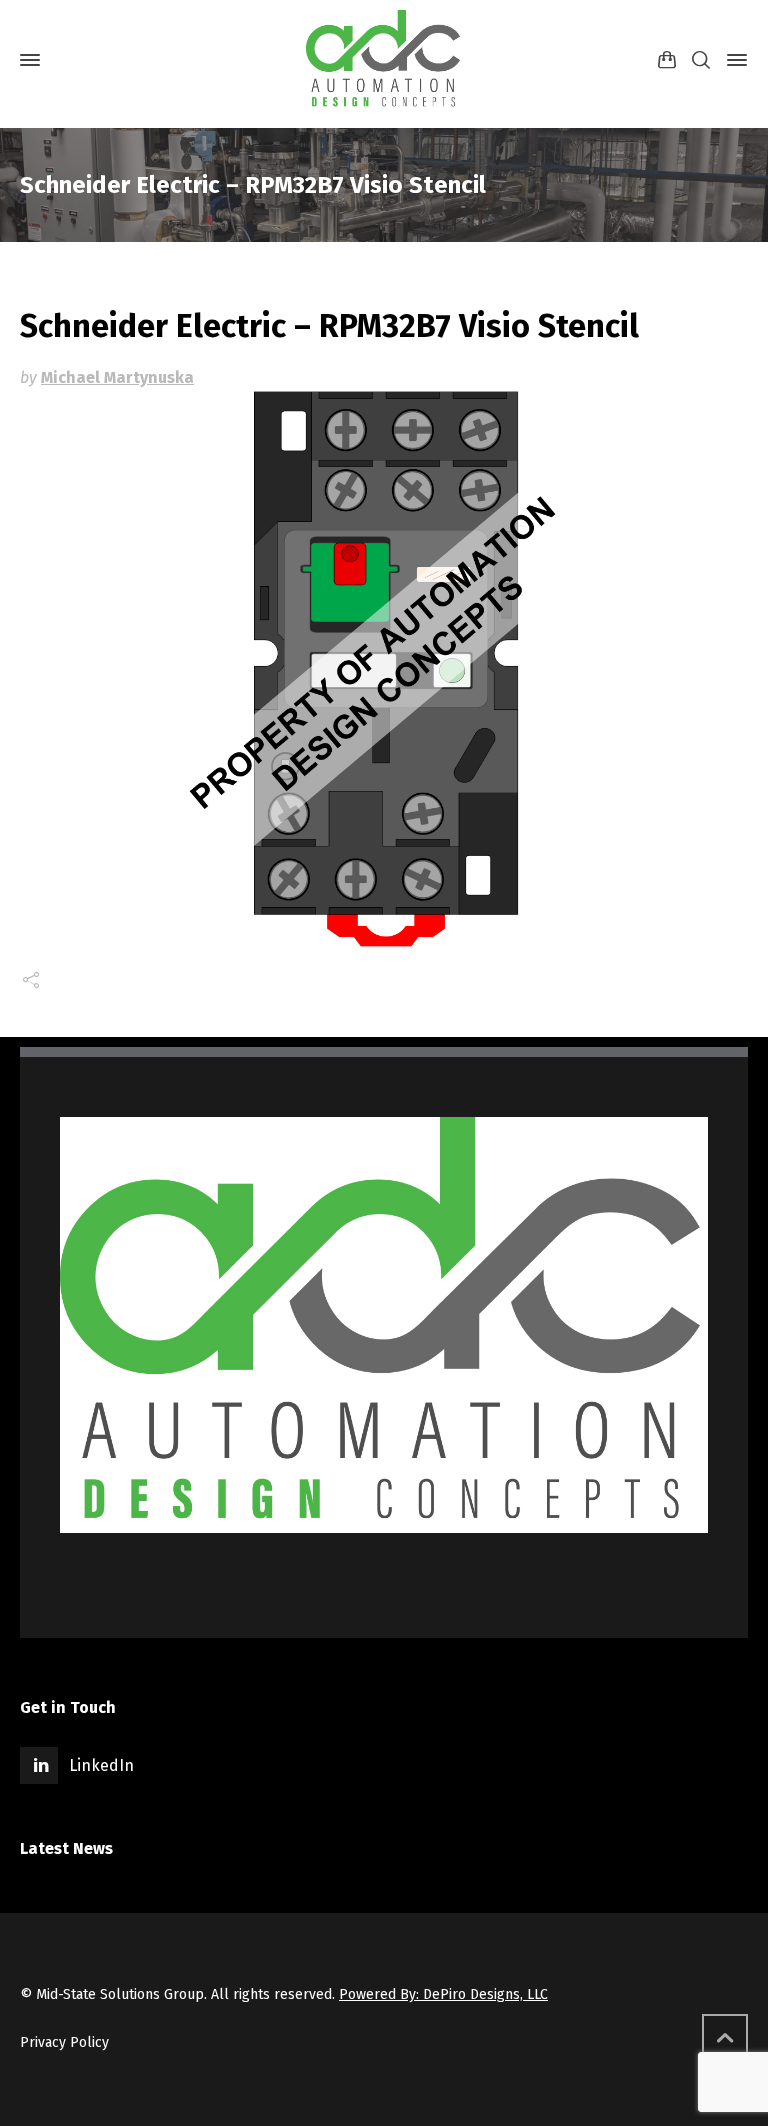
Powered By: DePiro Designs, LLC (443, 1994)
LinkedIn (101, 1765)
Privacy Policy (64, 2042)
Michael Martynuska (117, 377)
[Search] (701, 60)
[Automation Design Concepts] (384, 60)
